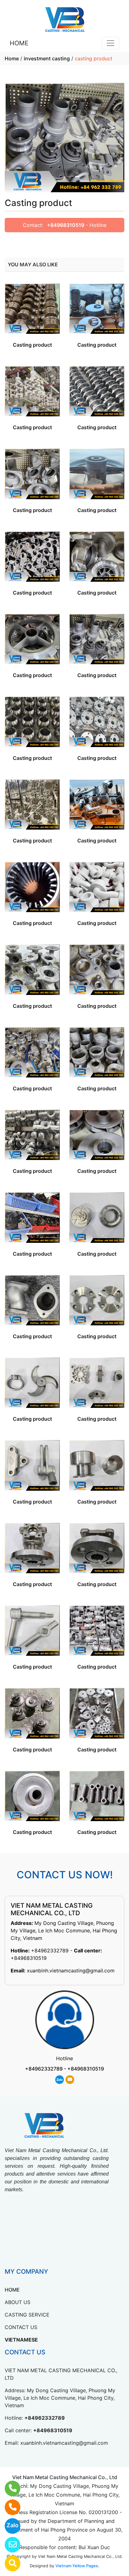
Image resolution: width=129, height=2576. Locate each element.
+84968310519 (66, 225)
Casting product (32, 345)
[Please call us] (9, 2507)
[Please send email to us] (9, 2545)
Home (12, 58)
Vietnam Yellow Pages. (77, 2566)
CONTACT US (21, 2327)
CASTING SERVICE (27, 2315)
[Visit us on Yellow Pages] (9, 2563)
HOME (19, 43)
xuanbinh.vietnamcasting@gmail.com (71, 1971)
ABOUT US (18, 2302)
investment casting (47, 58)
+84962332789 (50, 1951)
